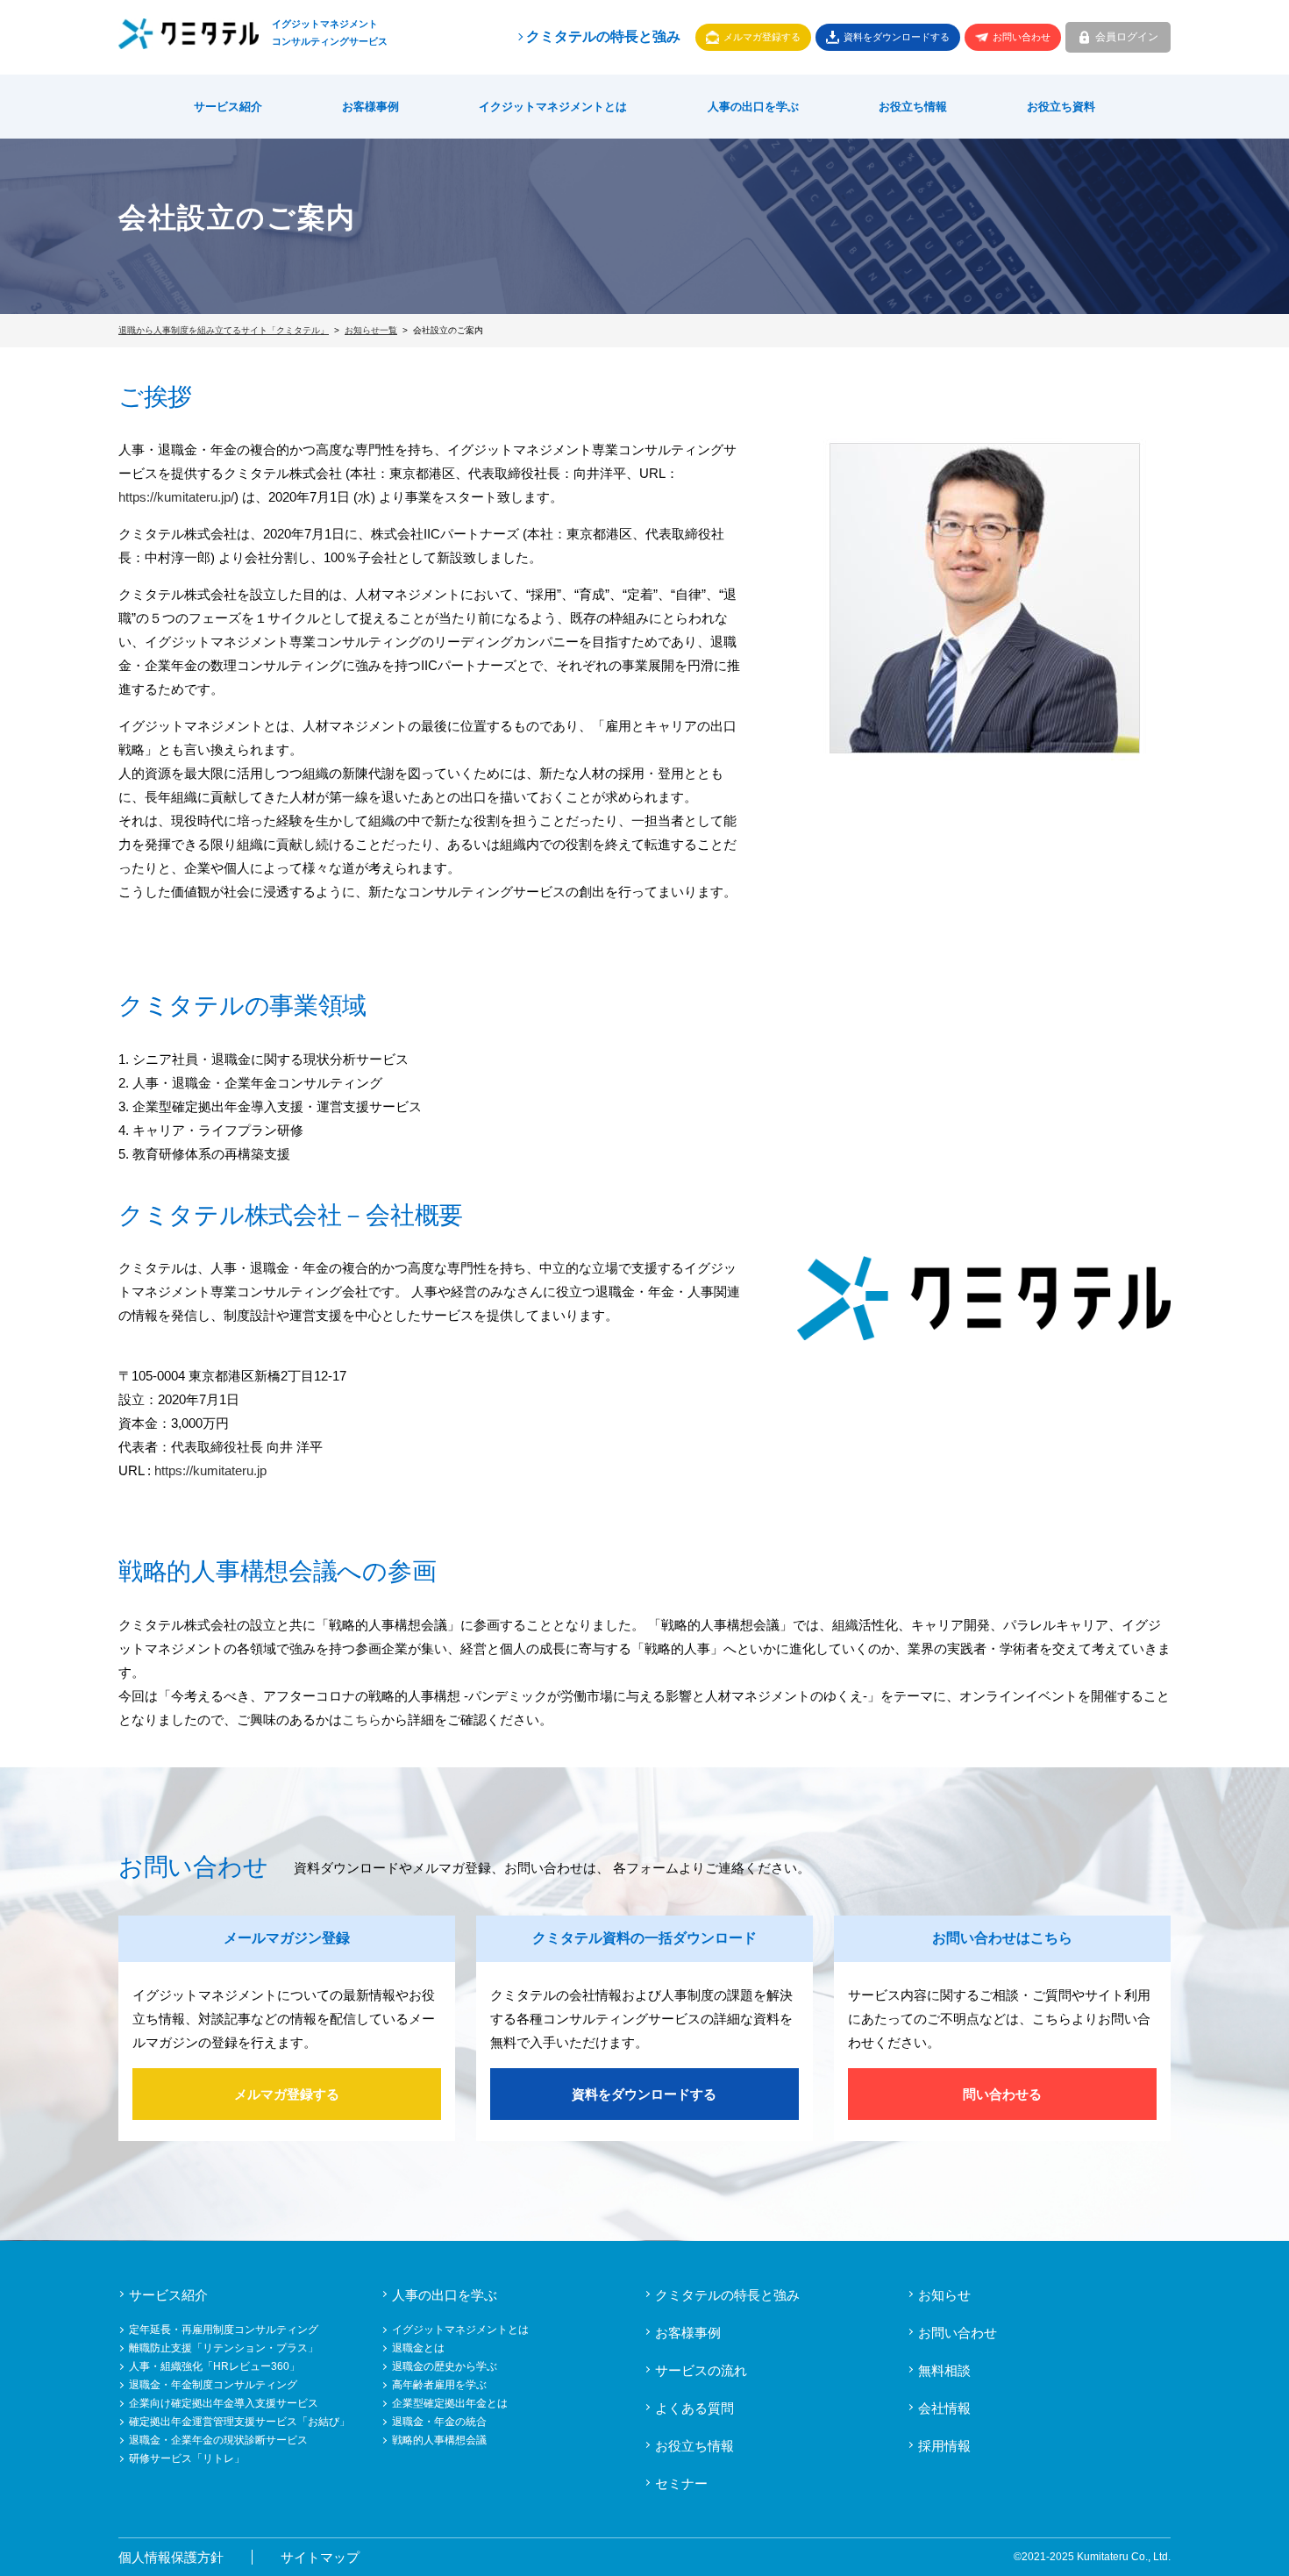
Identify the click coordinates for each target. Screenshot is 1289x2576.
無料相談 (944, 2370)
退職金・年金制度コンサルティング (213, 2385)
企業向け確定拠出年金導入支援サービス (224, 2403)
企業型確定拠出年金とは (450, 2403)
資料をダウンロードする (897, 37)
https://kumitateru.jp (210, 1470)
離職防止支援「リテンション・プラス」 (224, 2348)
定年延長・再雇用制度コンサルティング (224, 2330)
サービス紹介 (228, 107)
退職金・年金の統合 (439, 2422)
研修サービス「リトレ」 (187, 2458)
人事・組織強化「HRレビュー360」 (214, 2366)
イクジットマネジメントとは (553, 107)
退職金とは (418, 2348)
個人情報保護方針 (171, 2557)
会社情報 (944, 2408)
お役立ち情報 (913, 107)
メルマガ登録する (762, 37)
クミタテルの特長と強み (603, 36)
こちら (362, 1720)
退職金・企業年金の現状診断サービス (218, 2440)
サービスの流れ (701, 2370)
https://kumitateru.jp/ (176, 497)
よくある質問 (694, 2408)
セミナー (681, 2483)
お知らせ (944, 2295)
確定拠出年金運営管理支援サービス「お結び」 (239, 2422)
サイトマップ (320, 2557)
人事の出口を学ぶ (753, 107)
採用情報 (944, 2446)
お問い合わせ (1022, 37)
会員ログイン (1127, 37)
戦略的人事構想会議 (439, 2440)
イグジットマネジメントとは (460, 2330)
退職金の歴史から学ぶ (445, 2366)
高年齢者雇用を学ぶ (439, 2385)
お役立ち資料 (1061, 107)
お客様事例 (370, 107)
